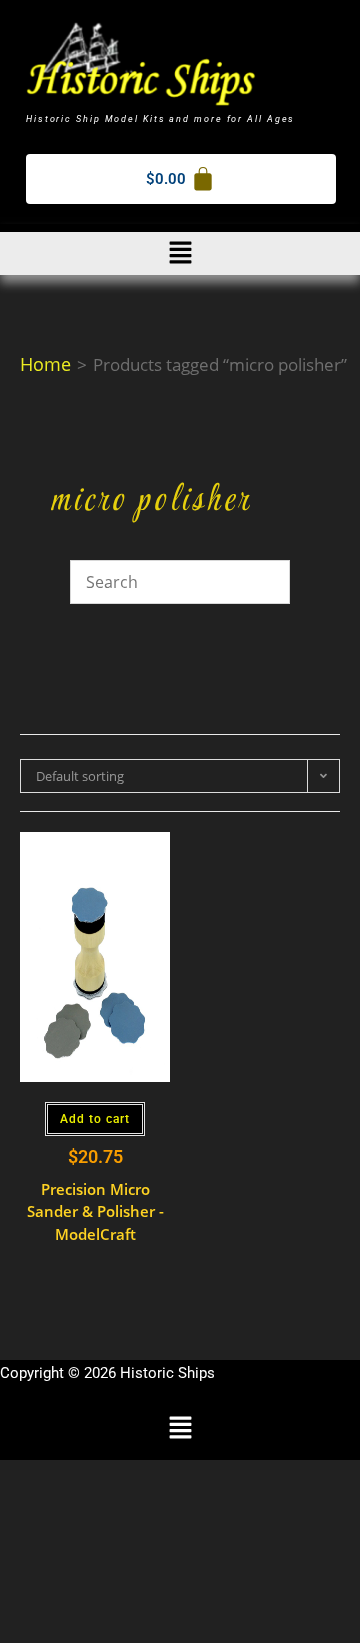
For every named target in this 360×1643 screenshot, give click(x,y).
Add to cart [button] (95, 1119)
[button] (180, 253)
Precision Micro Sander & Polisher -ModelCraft (95, 1211)
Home (45, 364)
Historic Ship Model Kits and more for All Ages (160, 119)
